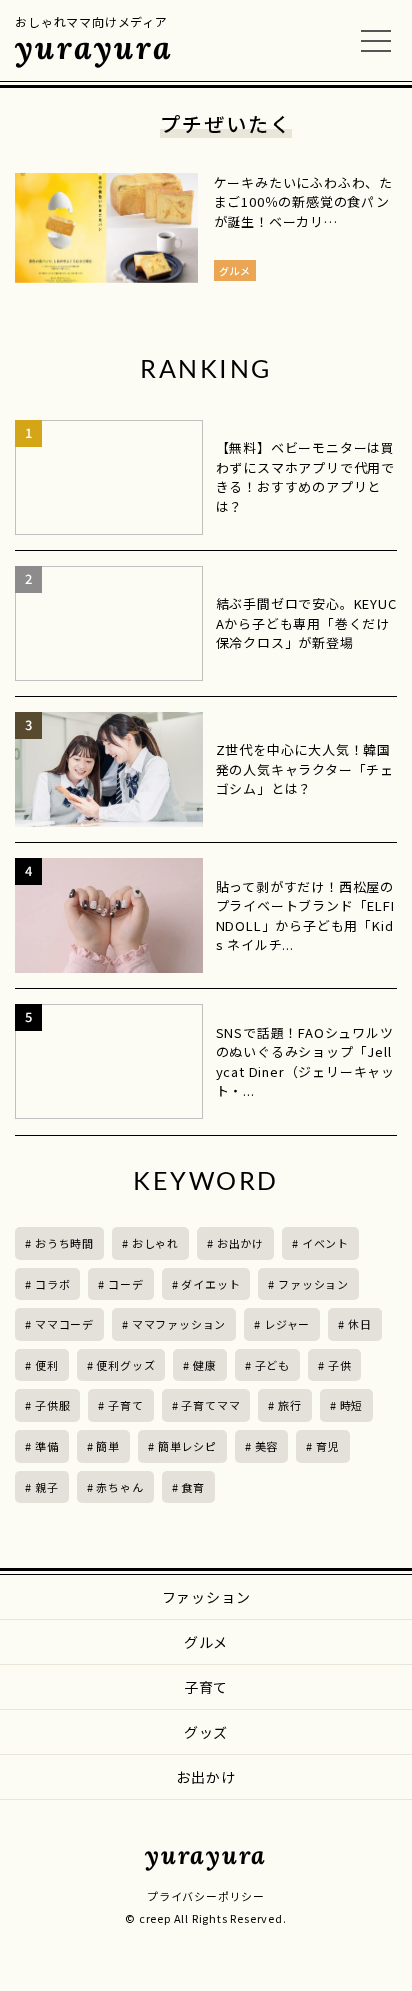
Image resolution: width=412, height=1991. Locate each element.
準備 (47, 1446)
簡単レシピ (187, 1446)
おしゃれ (155, 1243)
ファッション (313, 1284)
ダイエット (210, 1284)
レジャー (287, 1324)
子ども (272, 1365)
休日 (360, 1324)
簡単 (108, 1446)
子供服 (52, 1405)
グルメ (206, 1642)
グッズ (206, 1732)
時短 (352, 1405)
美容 (267, 1446)
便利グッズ (125, 1365)
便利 (47, 1365)
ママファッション (179, 1324)
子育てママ (210, 1405)
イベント (325, 1243)
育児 (328, 1446)
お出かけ (240, 1243)
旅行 (290, 1405)
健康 (205, 1365)
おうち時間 (64, 1243)
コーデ (125, 1284)
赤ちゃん (119, 1487)
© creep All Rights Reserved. (205, 1918)
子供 (340, 1365)
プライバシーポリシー (206, 1896)
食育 (193, 1487)
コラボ (52, 1284)
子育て (125, 1405)
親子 (47, 1487)
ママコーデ (64, 1324)
